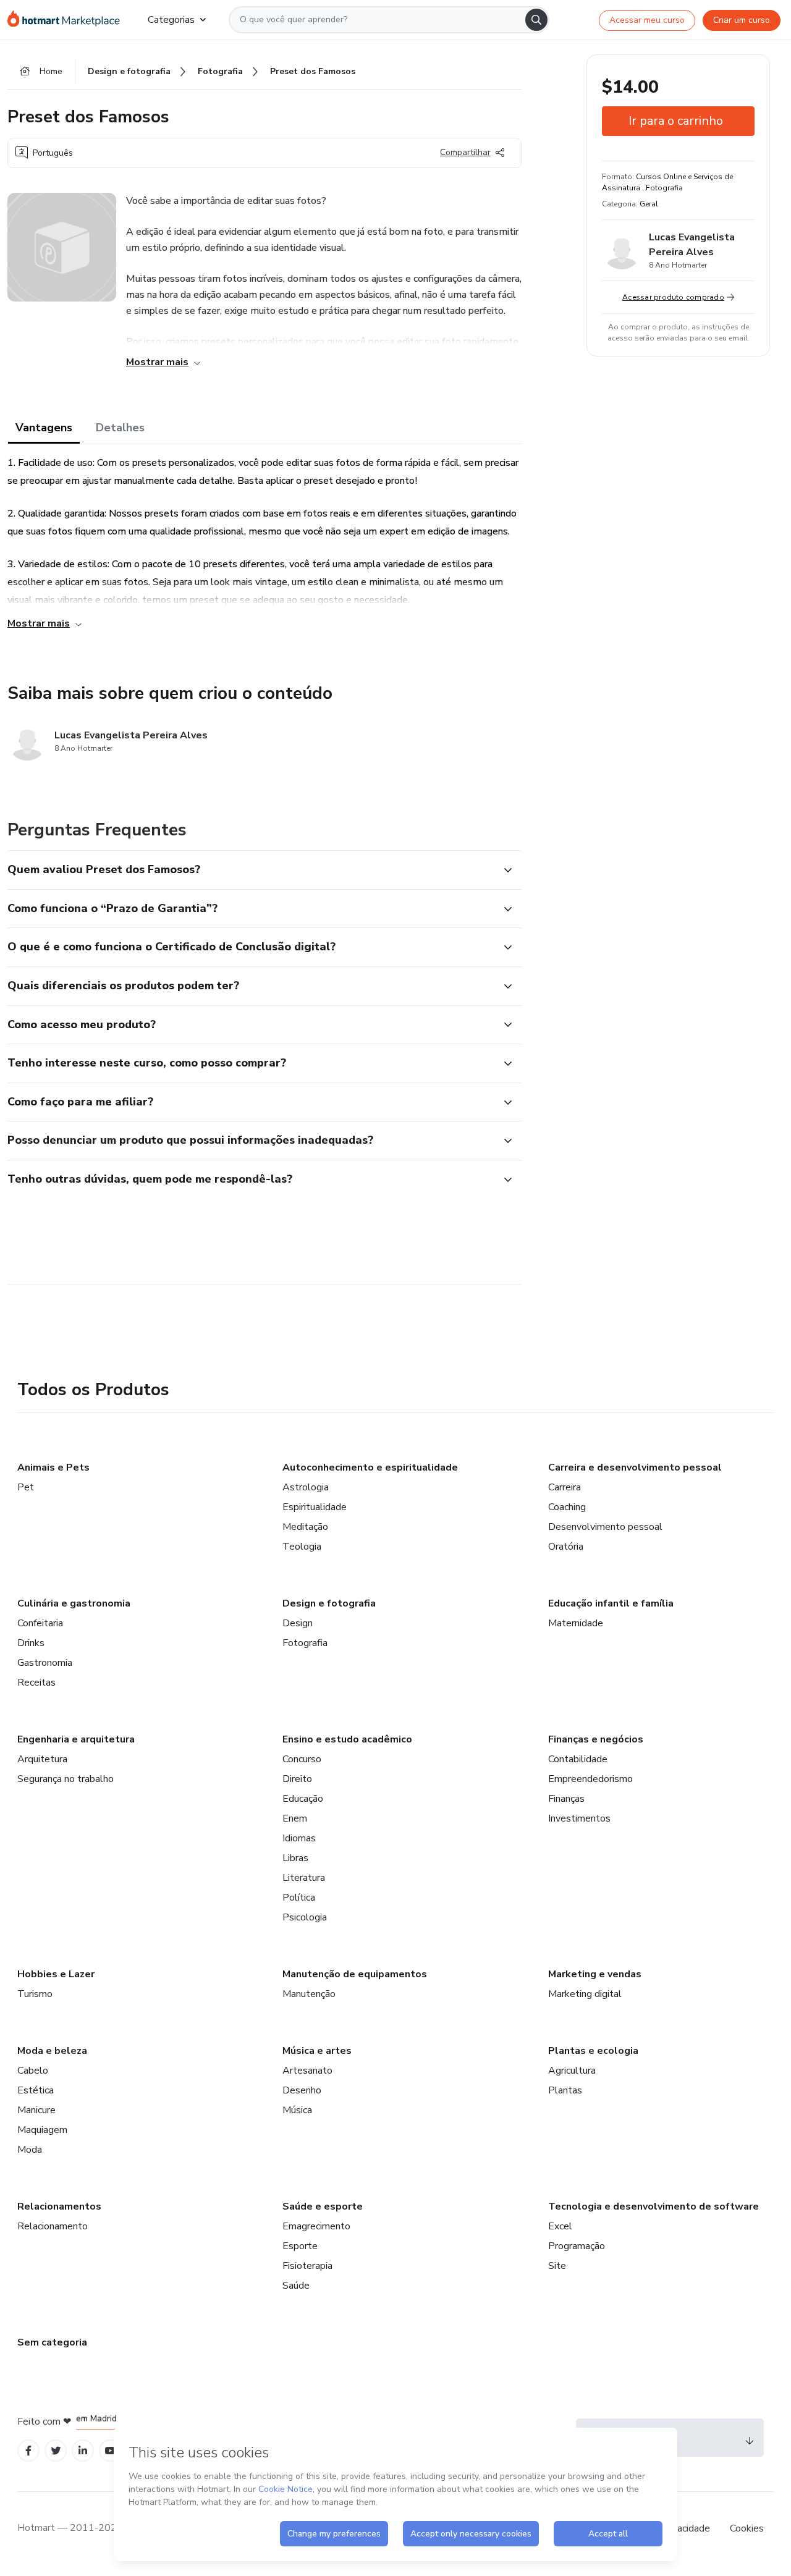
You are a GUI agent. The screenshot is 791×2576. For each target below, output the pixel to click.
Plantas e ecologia (593, 2051)
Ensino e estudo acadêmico (347, 1739)
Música (297, 2110)
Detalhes (120, 428)
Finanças (566, 1799)
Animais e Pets (53, 1467)
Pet (26, 1487)
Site (557, 2266)
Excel (560, 2226)
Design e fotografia (329, 1603)
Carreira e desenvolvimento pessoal (635, 1467)
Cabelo (33, 2071)
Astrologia (306, 1487)
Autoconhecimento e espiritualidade (370, 1467)
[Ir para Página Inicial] (68, 20)
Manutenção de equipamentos (355, 1974)
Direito (297, 1779)
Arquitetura (42, 1759)
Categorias (171, 20)
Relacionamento (53, 2226)
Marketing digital (585, 1994)
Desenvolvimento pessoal (605, 1527)
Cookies (747, 2528)
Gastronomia (45, 1663)
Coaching (567, 1507)
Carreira (565, 1487)
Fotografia (305, 1643)
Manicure (36, 2110)
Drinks (31, 1643)
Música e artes (317, 2051)
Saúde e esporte (323, 2206)
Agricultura (572, 2071)
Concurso (302, 1759)
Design (298, 1623)
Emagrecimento (316, 2226)
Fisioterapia (307, 2266)
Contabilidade (578, 1759)
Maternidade (576, 1623)
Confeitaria (40, 1623)
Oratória (566, 1547)
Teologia (302, 1547)
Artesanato (307, 2071)
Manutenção (309, 1994)
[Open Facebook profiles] (28, 2451)
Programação (577, 2246)
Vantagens (44, 428)
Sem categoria (52, 2342)
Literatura (304, 1878)
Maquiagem (42, 2130)
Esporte (300, 2246)
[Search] (536, 20)
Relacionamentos (59, 2206)
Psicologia (305, 1917)
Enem (295, 1818)
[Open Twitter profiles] (56, 2451)
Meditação (305, 1527)
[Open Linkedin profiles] (83, 2451)
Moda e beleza (52, 2051)
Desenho (302, 2090)
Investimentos (579, 1818)
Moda (30, 2150)
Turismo (35, 1994)
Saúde (296, 2286)
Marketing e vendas (595, 1974)
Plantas (565, 2090)
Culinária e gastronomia (74, 1603)
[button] (251, 870)
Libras (295, 1858)
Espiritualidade (315, 1507)
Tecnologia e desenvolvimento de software (654, 2206)
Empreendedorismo (590, 1779)
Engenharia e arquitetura (76, 1739)
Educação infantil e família (611, 1603)
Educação (303, 1799)
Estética (36, 2090)
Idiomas (299, 1838)
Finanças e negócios (596, 1739)
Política (299, 1898)
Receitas (36, 1683)
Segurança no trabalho (66, 1779)
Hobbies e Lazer (56, 1974)
